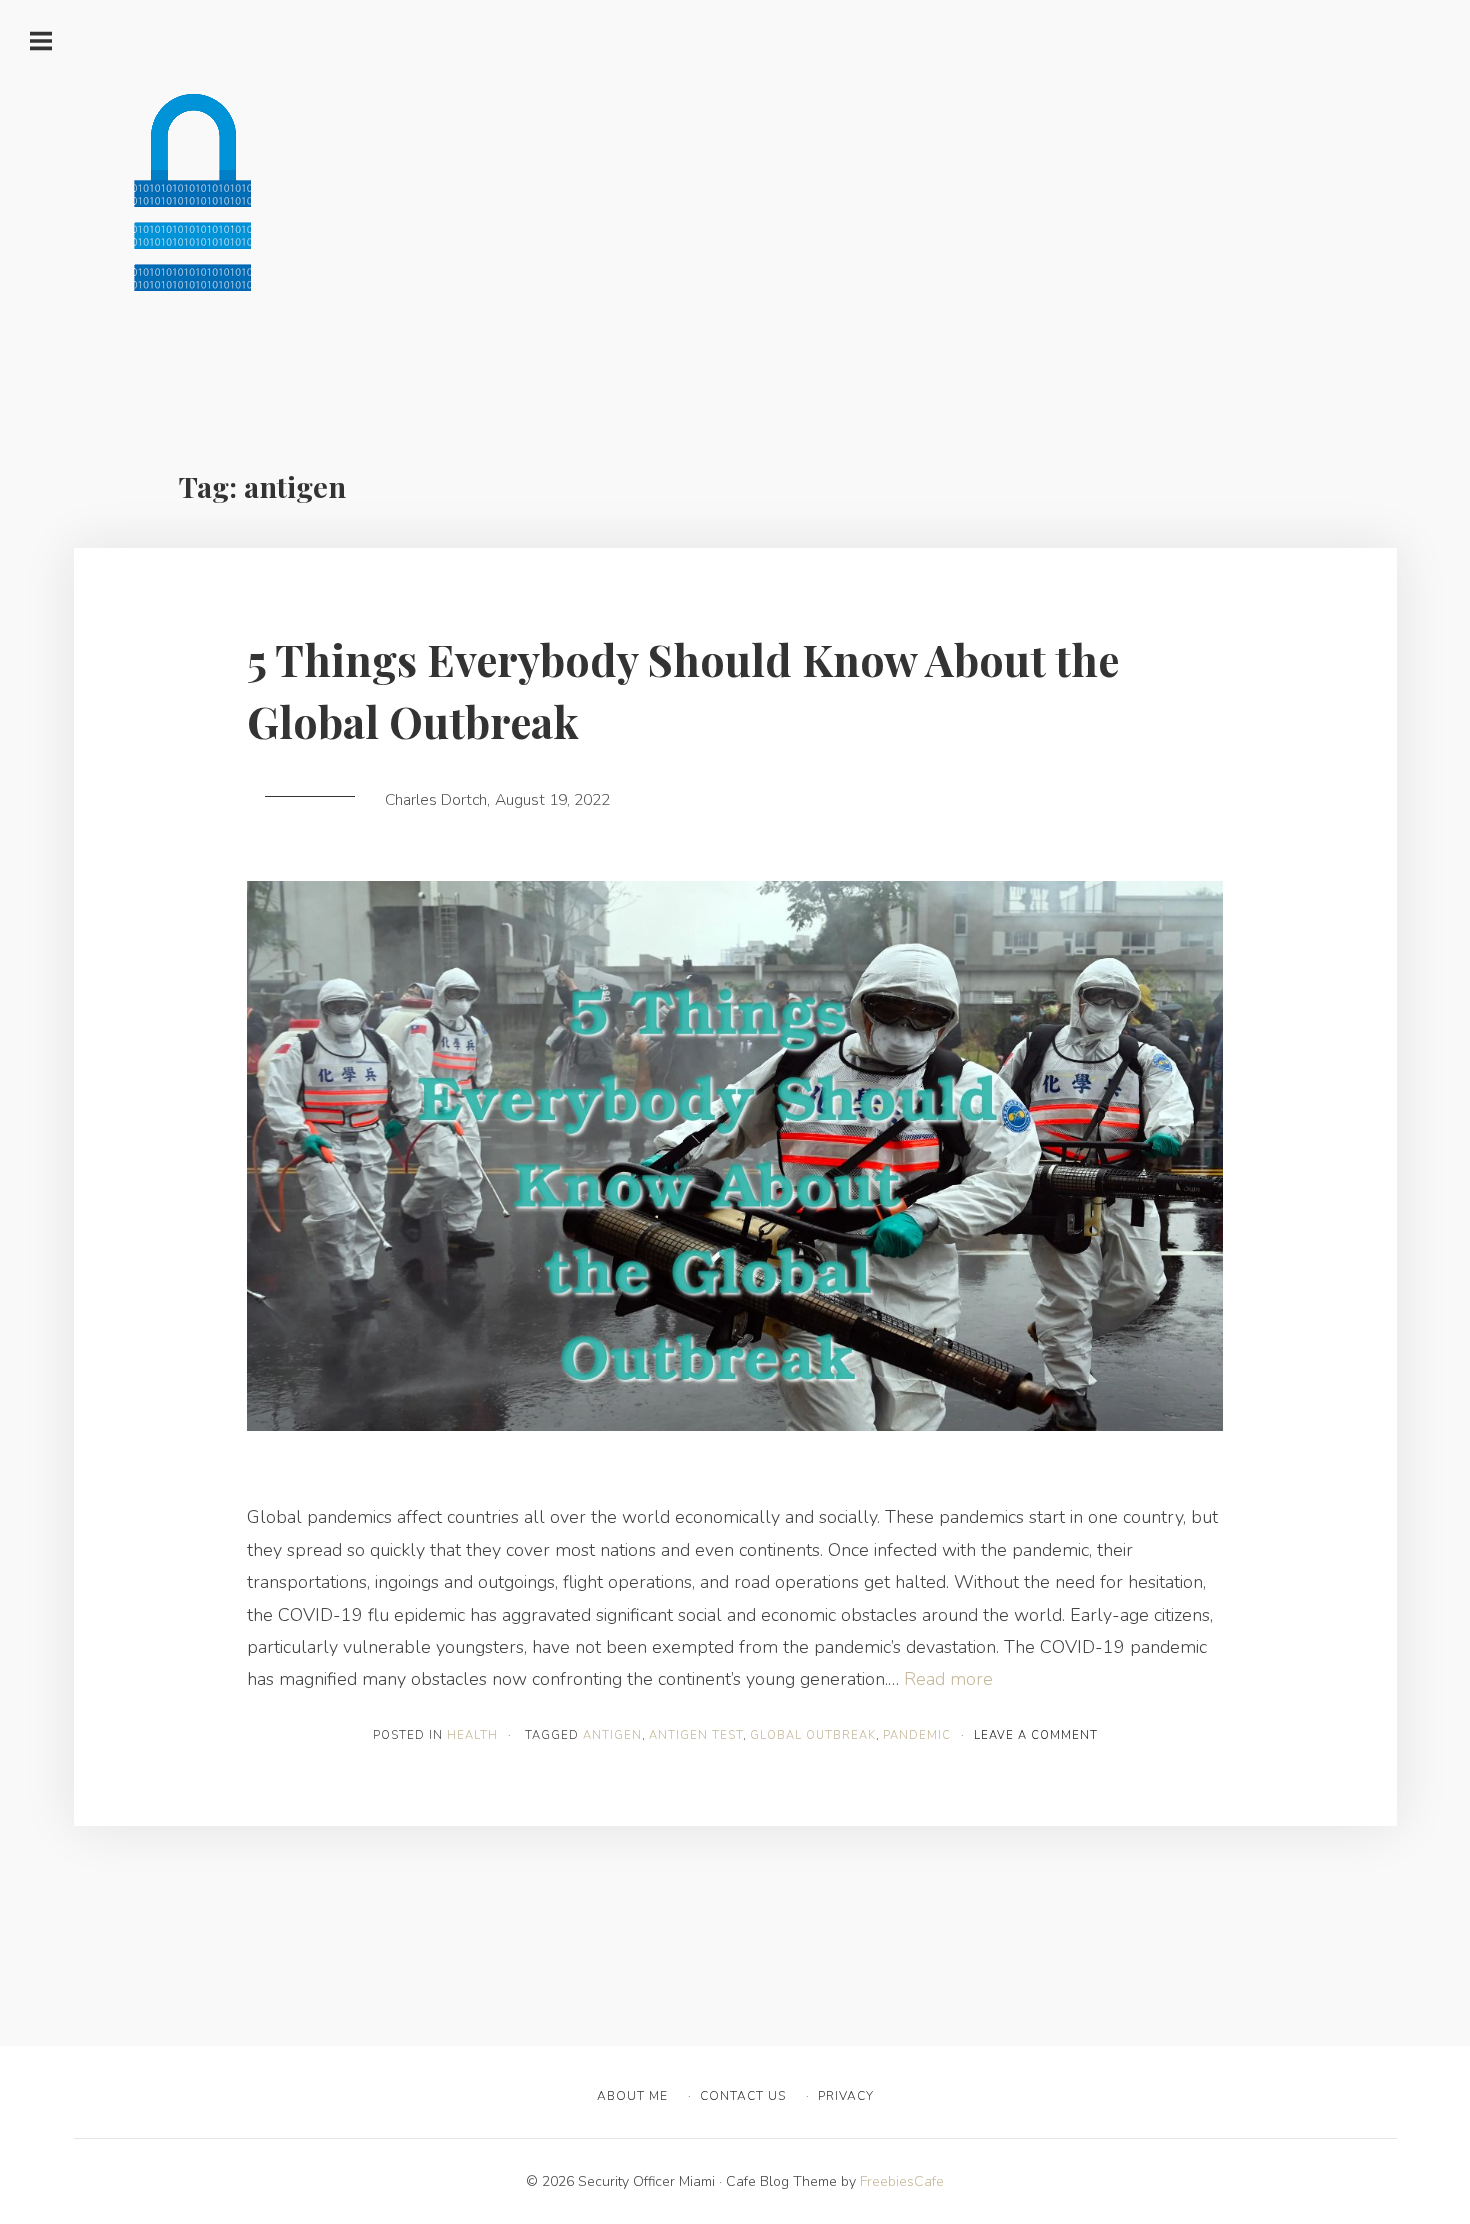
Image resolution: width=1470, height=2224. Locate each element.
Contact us (743, 2096)
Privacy (846, 2096)
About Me (632, 2096)
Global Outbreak (813, 1735)
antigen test (696, 1735)
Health (472, 1735)
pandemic (917, 1735)
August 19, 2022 (552, 800)
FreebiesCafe (902, 2181)
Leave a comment (1036, 1735)
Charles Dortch (436, 800)
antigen (612, 1735)
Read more (948, 1679)
